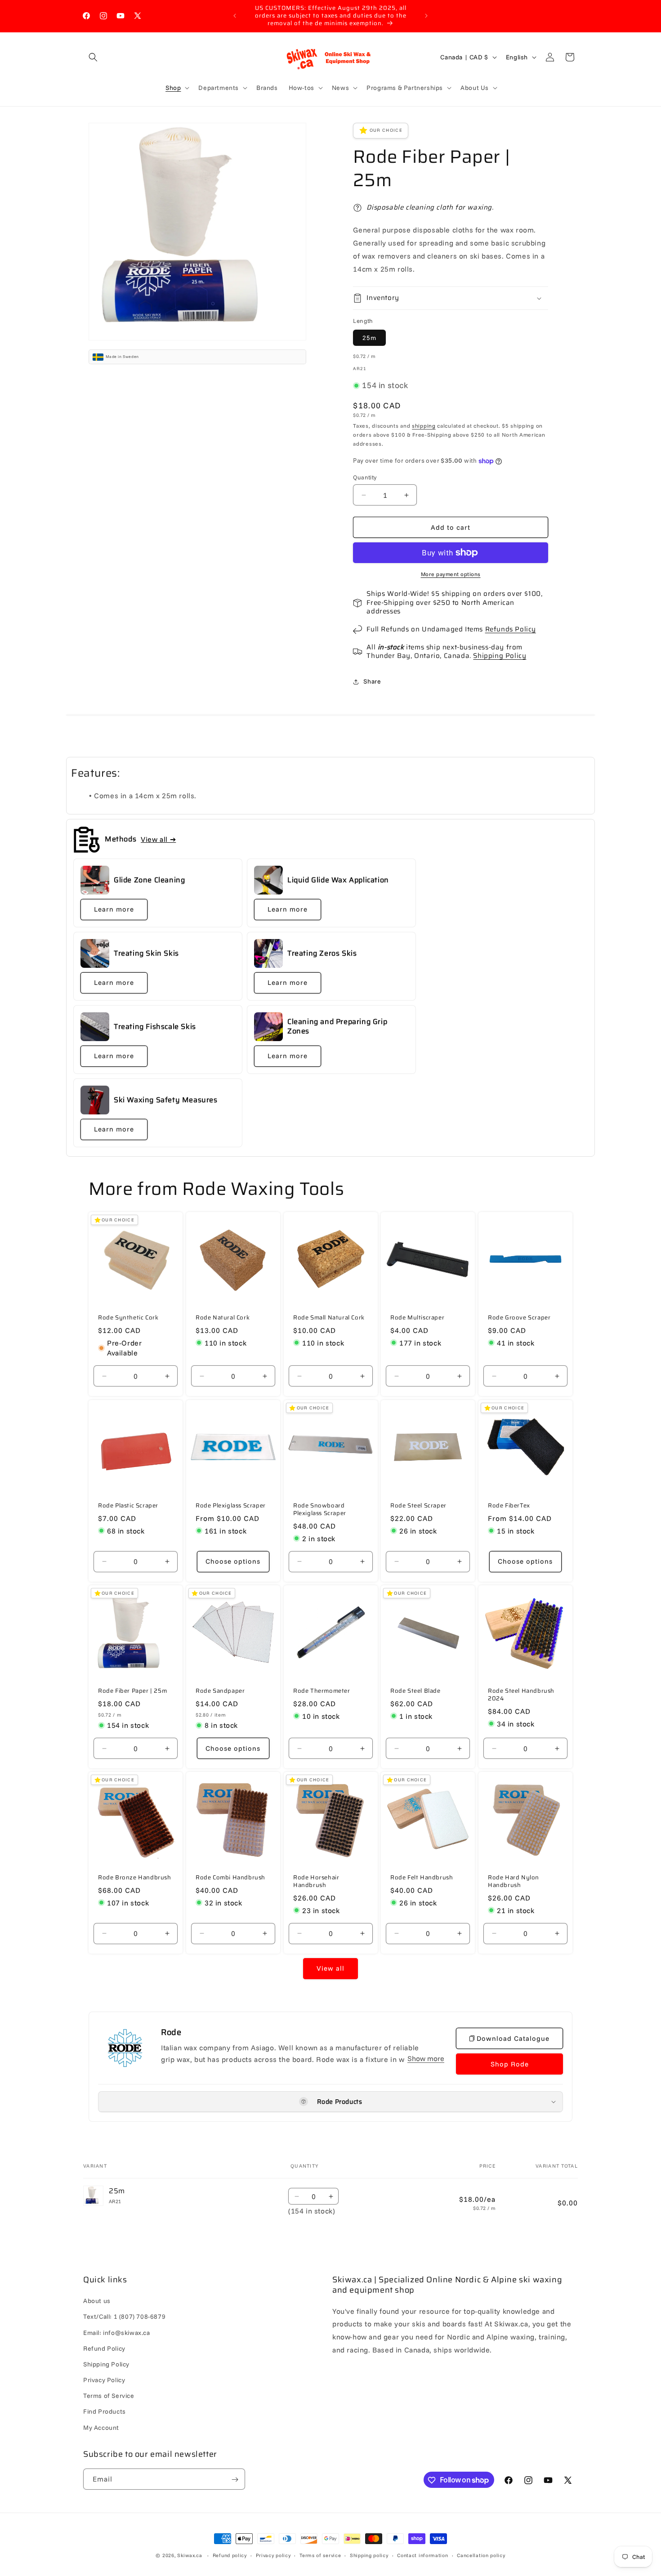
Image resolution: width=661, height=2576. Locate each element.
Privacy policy (273, 2555)
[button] (93, 57)
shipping (424, 426)
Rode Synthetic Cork (128, 1318)
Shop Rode (510, 2064)
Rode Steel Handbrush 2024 (521, 1695)
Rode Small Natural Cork (329, 1318)
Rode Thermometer (322, 1691)
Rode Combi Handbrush (230, 1878)
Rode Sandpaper (220, 1691)
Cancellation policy (481, 2555)
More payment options (451, 574)
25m (369, 338)
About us (97, 2301)
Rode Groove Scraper (519, 1318)
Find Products (105, 2412)
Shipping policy (369, 2555)
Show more (426, 2059)
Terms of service (320, 2555)
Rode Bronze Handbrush (135, 1878)
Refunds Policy (511, 629)
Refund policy (230, 2555)
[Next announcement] (426, 16)
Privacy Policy (104, 2380)
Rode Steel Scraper (418, 1506)
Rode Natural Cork (223, 1318)
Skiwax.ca (190, 2555)
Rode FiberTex (509, 1506)
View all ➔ (158, 839)
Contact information (422, 2555)
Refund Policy (104, 2348)
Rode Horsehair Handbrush (316, 1882)
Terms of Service (109, 2396)
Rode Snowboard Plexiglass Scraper (320, 1510)
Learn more (114, 910)
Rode (171, 2032)
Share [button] (372, 681)
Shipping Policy (500, 656)
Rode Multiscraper (417, 1318)
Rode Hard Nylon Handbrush (514, 1882)
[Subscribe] (235, 2480)
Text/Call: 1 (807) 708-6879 (124, 2317)
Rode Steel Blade (415, 1691)
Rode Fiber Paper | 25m (132, 1691)
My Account (101, 2428)
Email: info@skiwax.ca (117, 2333)
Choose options (233, 1561)
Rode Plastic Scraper (128, 1506)
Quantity (365, 477)
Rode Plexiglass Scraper (231, 1506)
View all (330, 1968)
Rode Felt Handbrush (422, 1878)
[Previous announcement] (235, 16)
